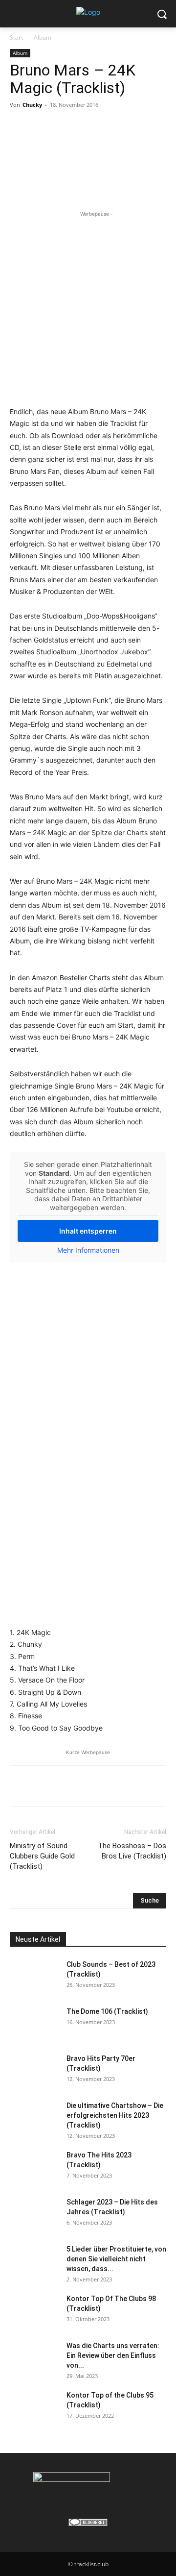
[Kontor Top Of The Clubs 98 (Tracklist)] (34, 2311)
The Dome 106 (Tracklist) (107, 2011)
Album (43, 37)
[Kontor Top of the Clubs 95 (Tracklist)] (34, 2407)
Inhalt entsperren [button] (88, 1231)
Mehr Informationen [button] (88, 1250)
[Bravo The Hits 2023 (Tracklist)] (34, 2167)
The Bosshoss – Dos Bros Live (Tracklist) (132, 1851)
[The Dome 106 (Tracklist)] (34, 2024)
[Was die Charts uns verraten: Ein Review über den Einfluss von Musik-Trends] (34, 2358)
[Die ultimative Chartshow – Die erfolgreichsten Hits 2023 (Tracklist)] (34, 2118)
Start (16, 37)
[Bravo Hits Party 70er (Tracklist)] (34, 2071)
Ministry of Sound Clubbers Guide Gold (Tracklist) (42, 1856)
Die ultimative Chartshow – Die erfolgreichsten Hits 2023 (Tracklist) (115, 2115)
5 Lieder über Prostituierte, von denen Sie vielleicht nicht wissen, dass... (116, 2259)
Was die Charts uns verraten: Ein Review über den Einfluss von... (113, 2355)
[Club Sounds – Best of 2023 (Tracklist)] (34, 1977)
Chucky (32, 105)
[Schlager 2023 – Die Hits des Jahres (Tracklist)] (34, 2214)
